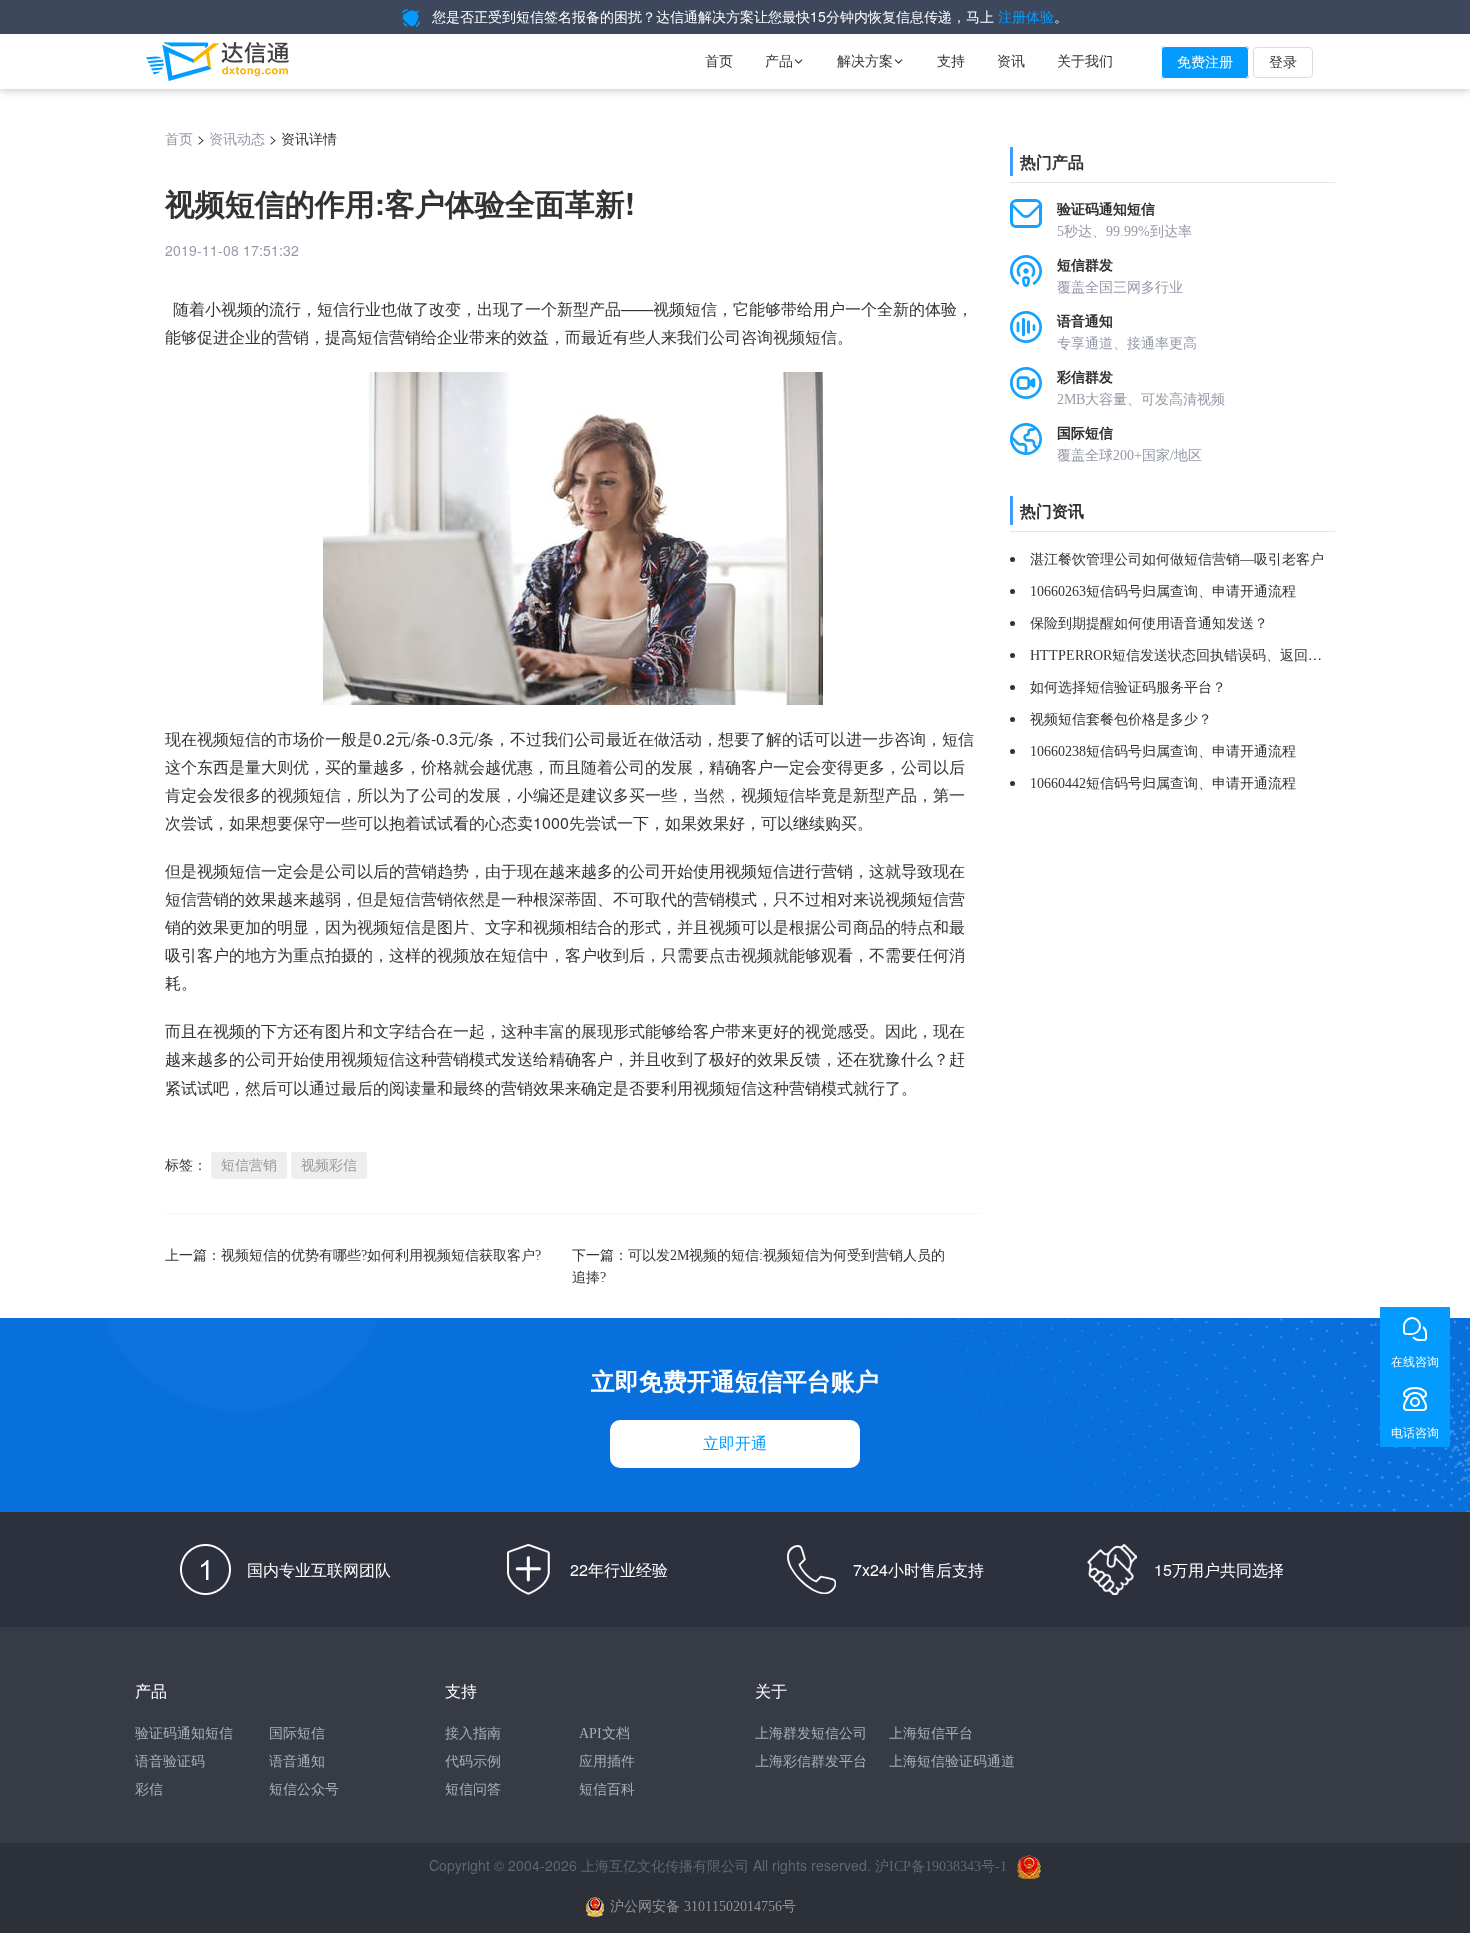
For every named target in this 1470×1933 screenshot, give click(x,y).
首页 (719, 61)
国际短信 (297, 1733)
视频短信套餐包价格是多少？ (1121, 719)
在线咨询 (1415, 1362)
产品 (785, 61)
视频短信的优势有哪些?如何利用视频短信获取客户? (381, 1255)
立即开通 (735, 1443)
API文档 (604, 1733)
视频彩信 (329, 1165)
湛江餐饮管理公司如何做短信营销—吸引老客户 (1177, 559)
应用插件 (607, 1761)
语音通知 (297, 1761)
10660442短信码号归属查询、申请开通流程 (1163, 783)
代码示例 (473, 1761)
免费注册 (1205, 62)
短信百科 (607, 1789)
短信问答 (473, 1789)
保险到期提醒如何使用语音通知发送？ (1149, 623)
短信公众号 (304, 1789)
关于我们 (1085, 61)
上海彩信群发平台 (811, 1761)
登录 (1283, 62)
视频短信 (373, 1059)
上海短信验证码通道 (952, 1761)
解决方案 (871, 61)
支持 (951, 61)
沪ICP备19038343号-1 (941, 1866)
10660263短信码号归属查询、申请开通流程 (1163, 591)
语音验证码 (170, 1761)
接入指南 (473, 1733)
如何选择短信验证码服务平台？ (1128, 687)
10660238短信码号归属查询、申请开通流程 (1163, 751)
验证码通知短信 (184, 1733)
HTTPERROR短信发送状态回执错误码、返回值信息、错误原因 (1225, 655)
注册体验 (1026, 17)
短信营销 (389, 337)
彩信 (149, 1789)
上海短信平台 (931, 1733)
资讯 (1011, 61)
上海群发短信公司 (811, 1733)
